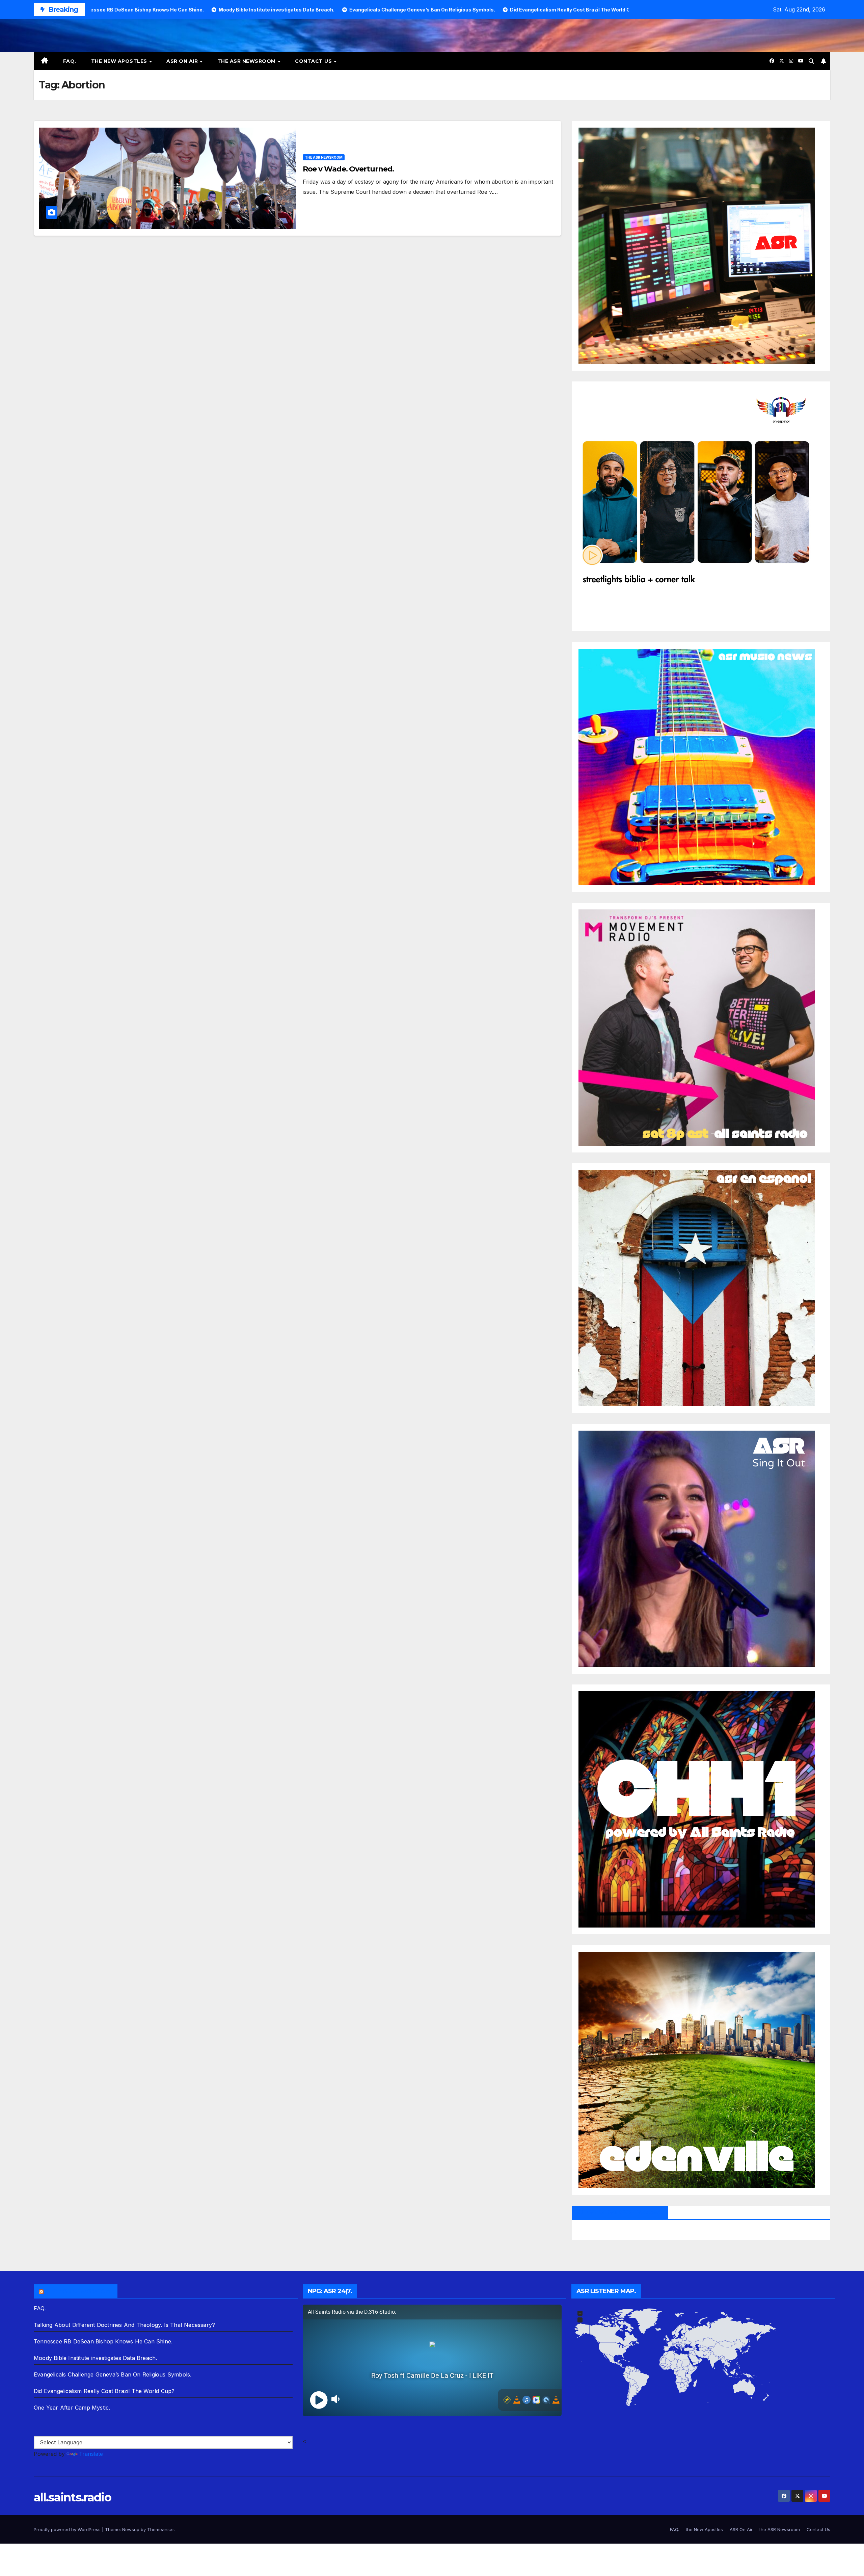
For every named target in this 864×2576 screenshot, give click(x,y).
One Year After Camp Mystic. (72, 2408)
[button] (811, 61)
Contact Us (314, 61)
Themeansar (160, 2529)
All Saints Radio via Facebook (620, 2212)
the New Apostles (120, 61)
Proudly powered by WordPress (68, 2529)
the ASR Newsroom (247, 61)
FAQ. (70, 61)
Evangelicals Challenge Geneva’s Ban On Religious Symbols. (113, 2374)
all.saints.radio (72, 2497)
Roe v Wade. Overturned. (348, 169)
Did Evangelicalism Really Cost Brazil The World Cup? (104, 2391)
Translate (91, 2454)
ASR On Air (183, 61)
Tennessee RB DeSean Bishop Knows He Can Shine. (103, 2341)
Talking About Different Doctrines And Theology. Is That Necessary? (124, 2325)
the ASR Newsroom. (79, 2291)
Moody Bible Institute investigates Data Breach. (95, 2358)
